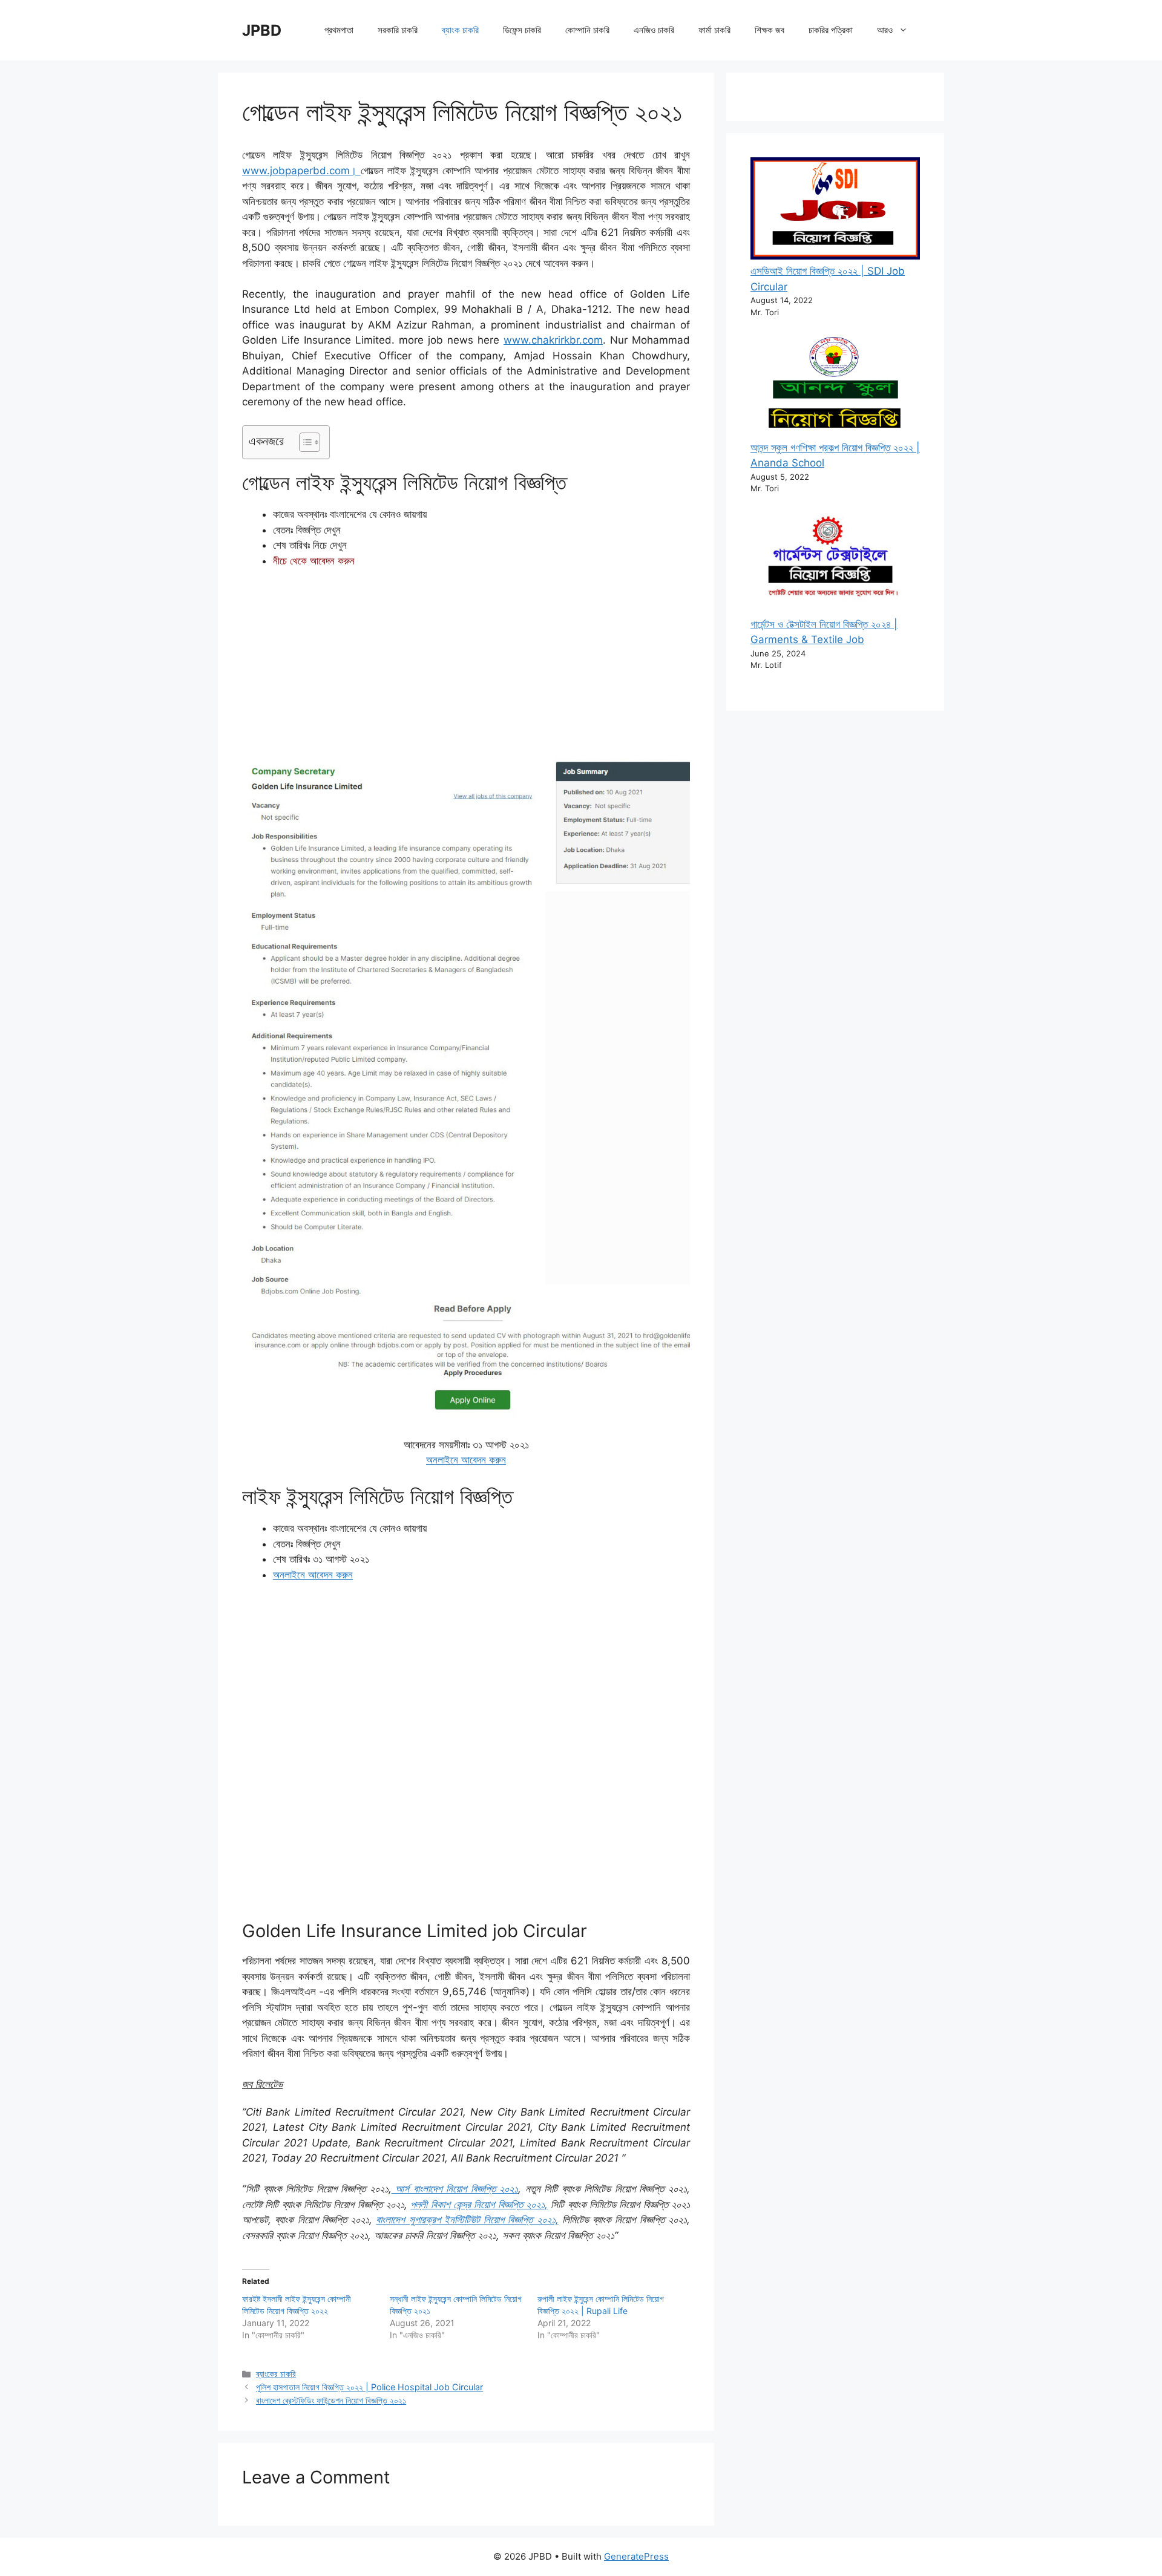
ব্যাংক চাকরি (460, 30)
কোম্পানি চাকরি (587, 30)
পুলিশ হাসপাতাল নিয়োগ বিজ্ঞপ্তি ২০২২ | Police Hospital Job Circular (369, 2387)
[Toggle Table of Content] (304, 442)
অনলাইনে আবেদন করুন (466, 1460)
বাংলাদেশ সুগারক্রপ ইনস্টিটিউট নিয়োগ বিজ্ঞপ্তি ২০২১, (467, 2220)
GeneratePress (636, 2556)
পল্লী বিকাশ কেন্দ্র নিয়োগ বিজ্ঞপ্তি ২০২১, (479, 2205)
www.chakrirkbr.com (553, 340)
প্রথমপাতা (339, 30)
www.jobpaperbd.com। (301, 171)
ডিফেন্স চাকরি (522, 30)
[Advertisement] (466, 669)
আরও (885, 30)
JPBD (262, 30)
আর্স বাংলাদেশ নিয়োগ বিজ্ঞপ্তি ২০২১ (455, 2189)
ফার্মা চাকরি (714, 30)
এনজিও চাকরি (654, 30)
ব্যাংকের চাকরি (276, 2374)
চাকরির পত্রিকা (831, 30)
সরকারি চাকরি (398, 30)
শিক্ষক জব (770, 30)
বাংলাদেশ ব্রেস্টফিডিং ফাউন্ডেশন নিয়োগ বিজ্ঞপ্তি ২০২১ (331, 2400)
